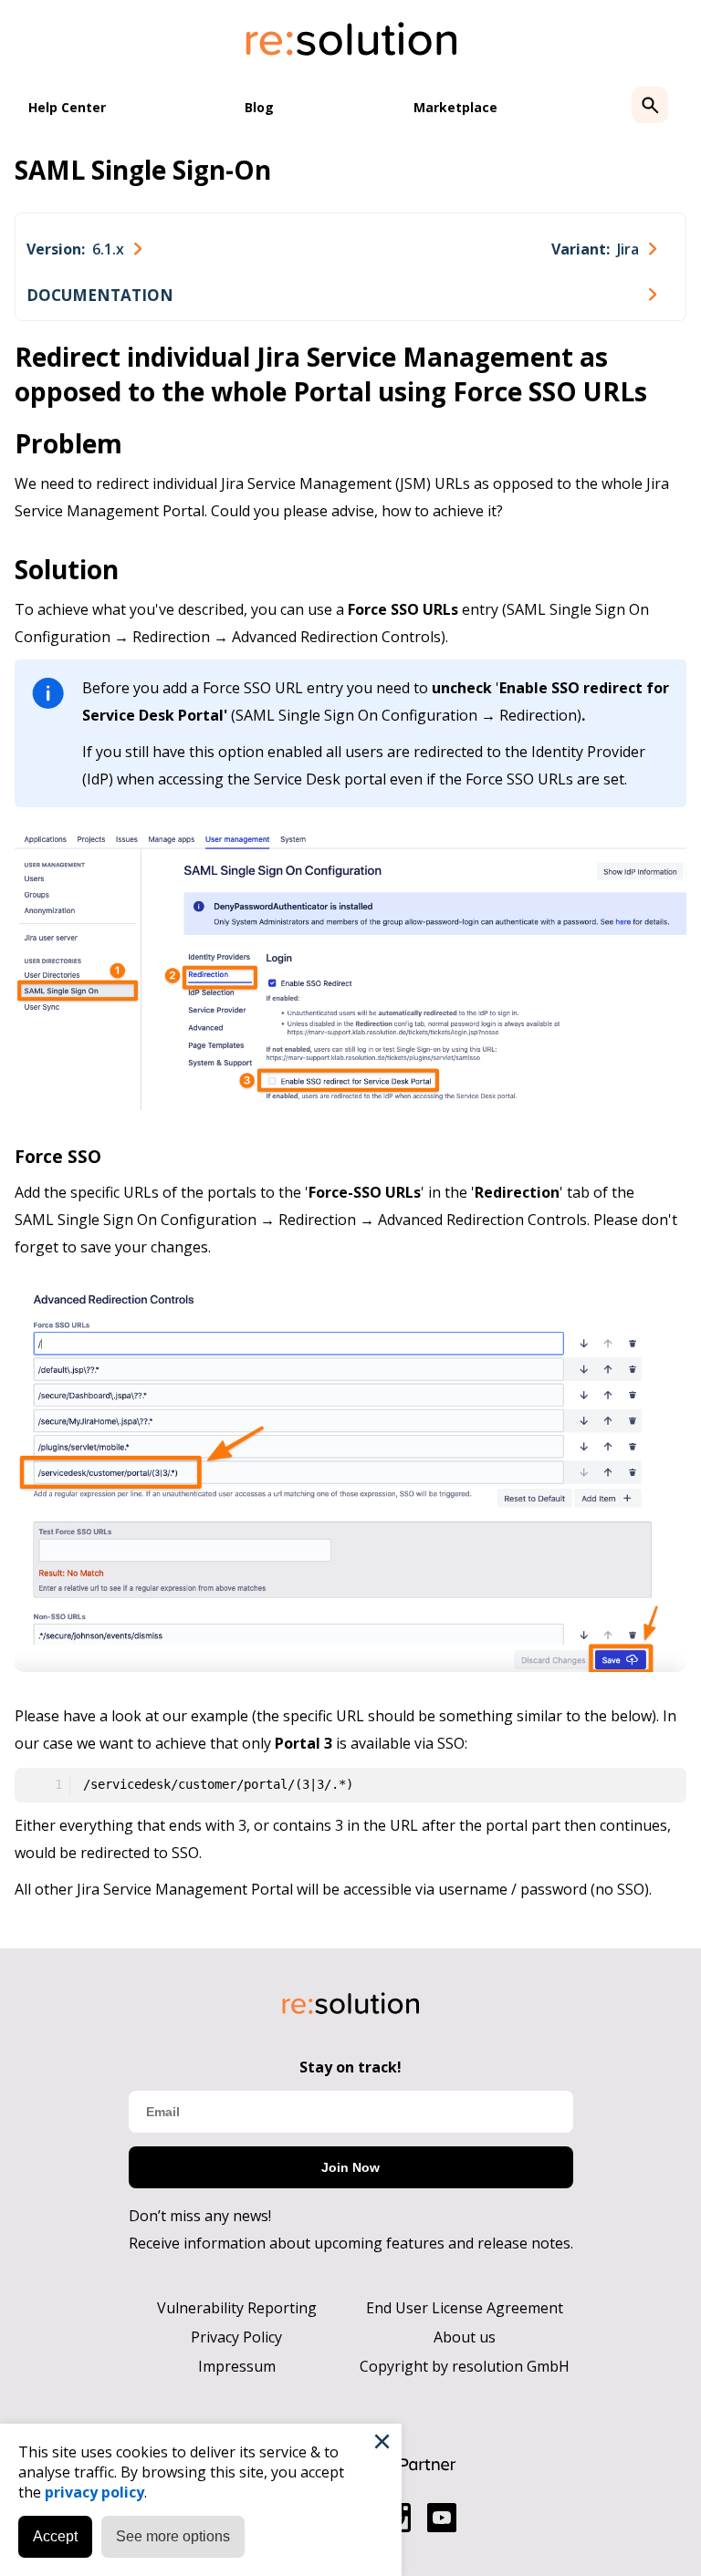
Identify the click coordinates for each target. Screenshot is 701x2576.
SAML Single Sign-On (143, 170)
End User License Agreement (465, 2308)
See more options (173, 2536)
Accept (55, 2536)
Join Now (350, 2167)
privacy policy (94, 2492)
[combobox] (84, 249)
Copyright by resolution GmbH (465, 2366)
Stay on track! (350, 2067)
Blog (259, 107)
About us (465, 2337)
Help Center (67, 107)
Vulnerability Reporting (237, 2308)
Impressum (237, 2366)
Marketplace (455, 107)
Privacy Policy (236, 2337)
